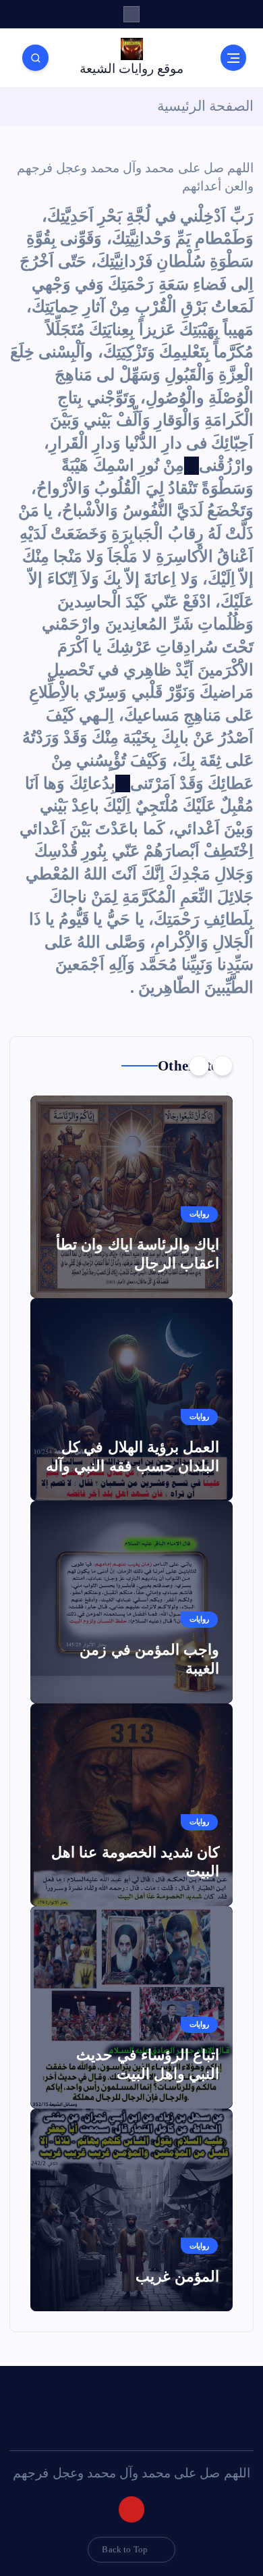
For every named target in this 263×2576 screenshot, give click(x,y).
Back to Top (125, 2549)
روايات (199, 1214)
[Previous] (223, 1066)
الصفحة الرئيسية (205, 106)
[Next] (199, 1066)
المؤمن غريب (177, 2276)
